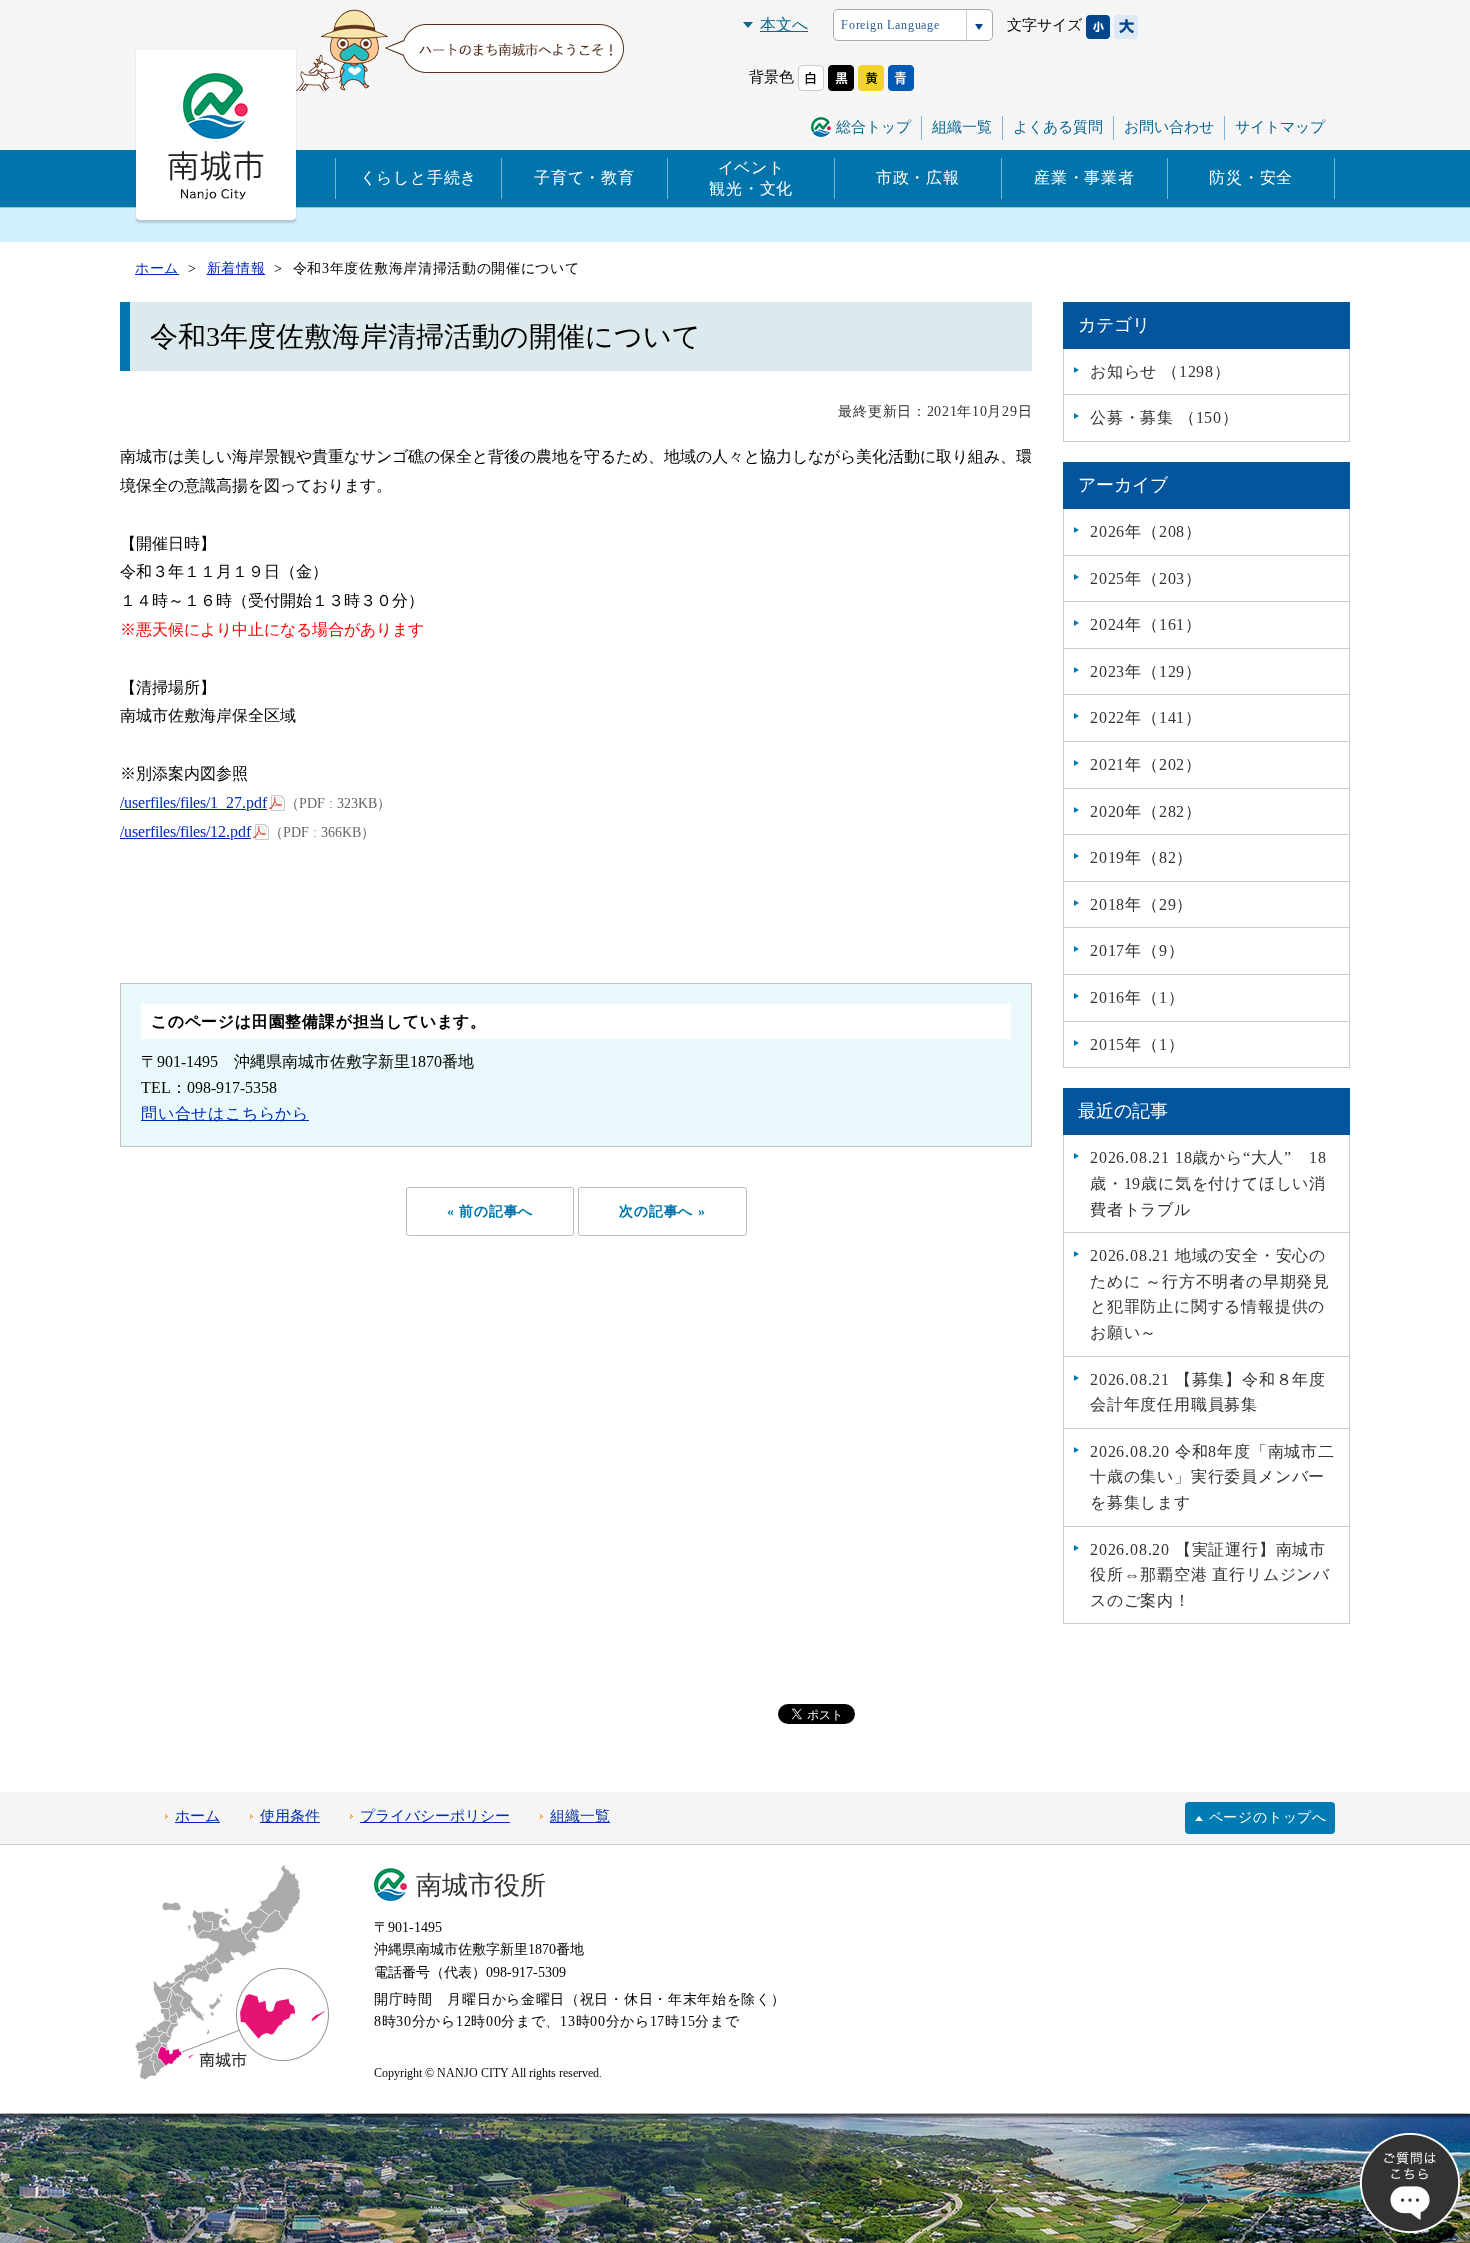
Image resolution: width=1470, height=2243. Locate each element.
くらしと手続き (419, 177)
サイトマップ (1280, 127)
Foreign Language (890, 25)
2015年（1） (1137, 1044)
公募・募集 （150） (1164, 417)
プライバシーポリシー (435, 1816)
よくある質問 (1058, 127)
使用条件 (290, 1816)
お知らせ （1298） (1160, 371)
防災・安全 (1251, 177)
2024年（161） (1146, 624)
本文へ (784, 24)
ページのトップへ (1268, 1817)
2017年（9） (1137, 950)
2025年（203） (1146, 578)
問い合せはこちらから (225, 1113)
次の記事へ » (662, 1211)
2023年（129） (1146, 671)
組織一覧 (962, 127)
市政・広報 (918, 177)
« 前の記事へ (490, 1211)
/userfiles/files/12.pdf (185, 831)
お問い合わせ (1169, 127)
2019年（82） (1141, 857)
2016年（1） (1137, 997)
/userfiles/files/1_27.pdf (193, 802)
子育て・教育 (584, 177)
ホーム (197, 1816)
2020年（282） (1146, 811)
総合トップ (873, 127)
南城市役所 (481, 1885)
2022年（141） (1146, 717)
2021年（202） (1146, 764)
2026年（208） (1146, 531)
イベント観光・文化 (751, 178)
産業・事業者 (1084, 177)
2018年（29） (1141, 904)
